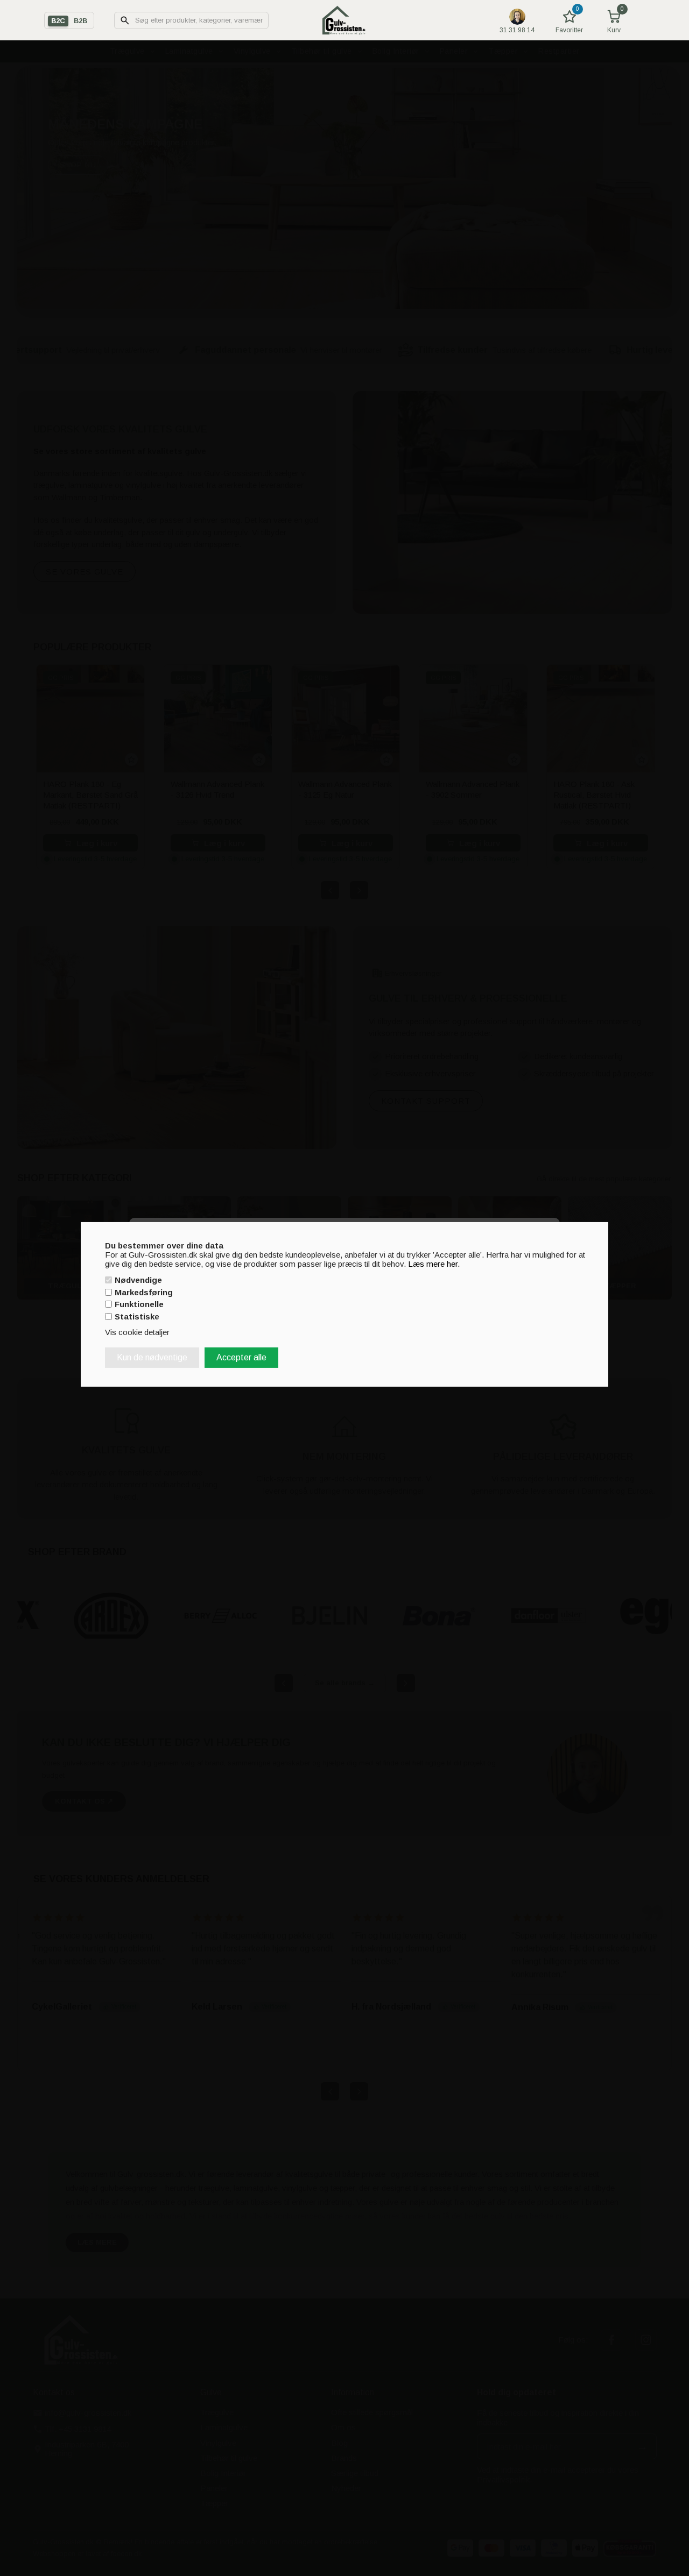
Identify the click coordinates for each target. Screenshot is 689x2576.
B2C (58, 21)
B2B (80, 21)
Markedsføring (144, 1292)
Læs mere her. (434, 1263)
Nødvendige (138, 1280)
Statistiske (137, 1317)
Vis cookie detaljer (137, 1332)
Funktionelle (139, 1304)
